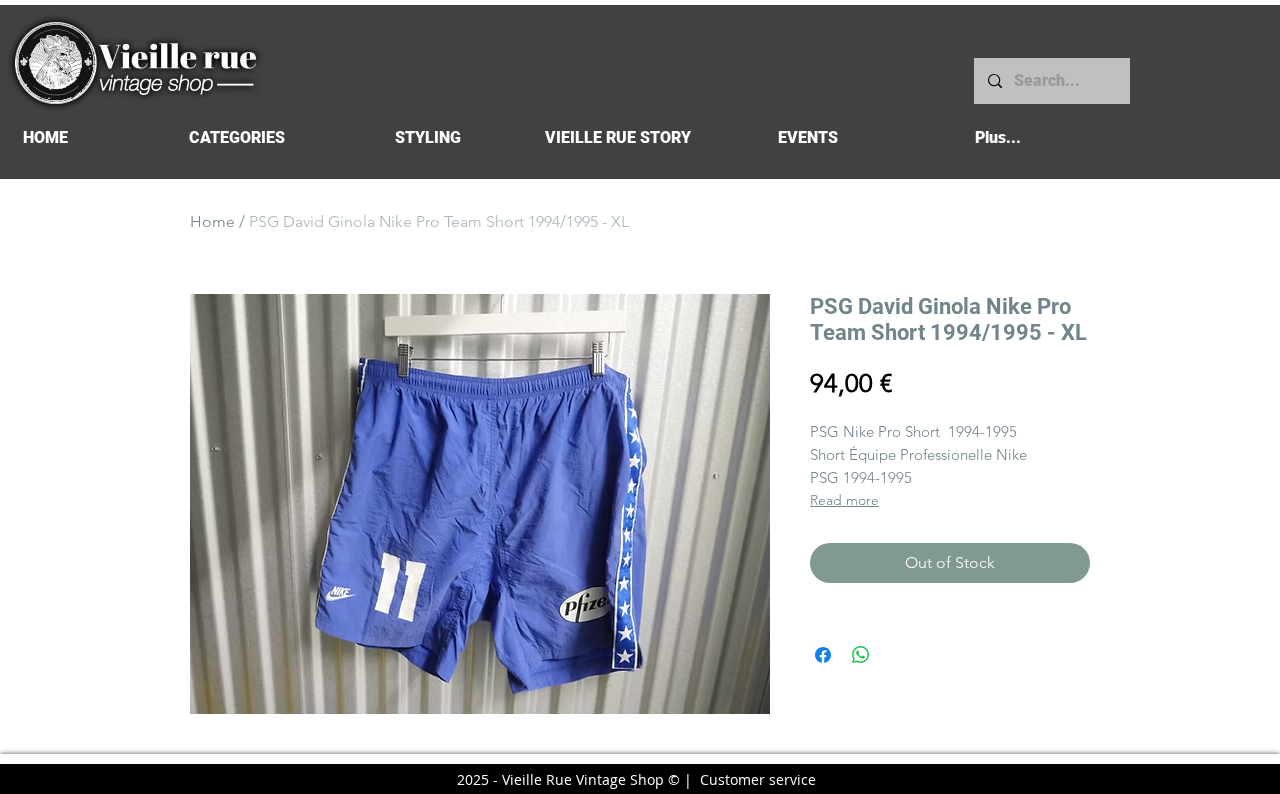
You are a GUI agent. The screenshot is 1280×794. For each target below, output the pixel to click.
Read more (844, 500)
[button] (236, 137)
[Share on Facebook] (823, 655)
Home (212, 221)
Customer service (758, 779)
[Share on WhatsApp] (861, 655)
